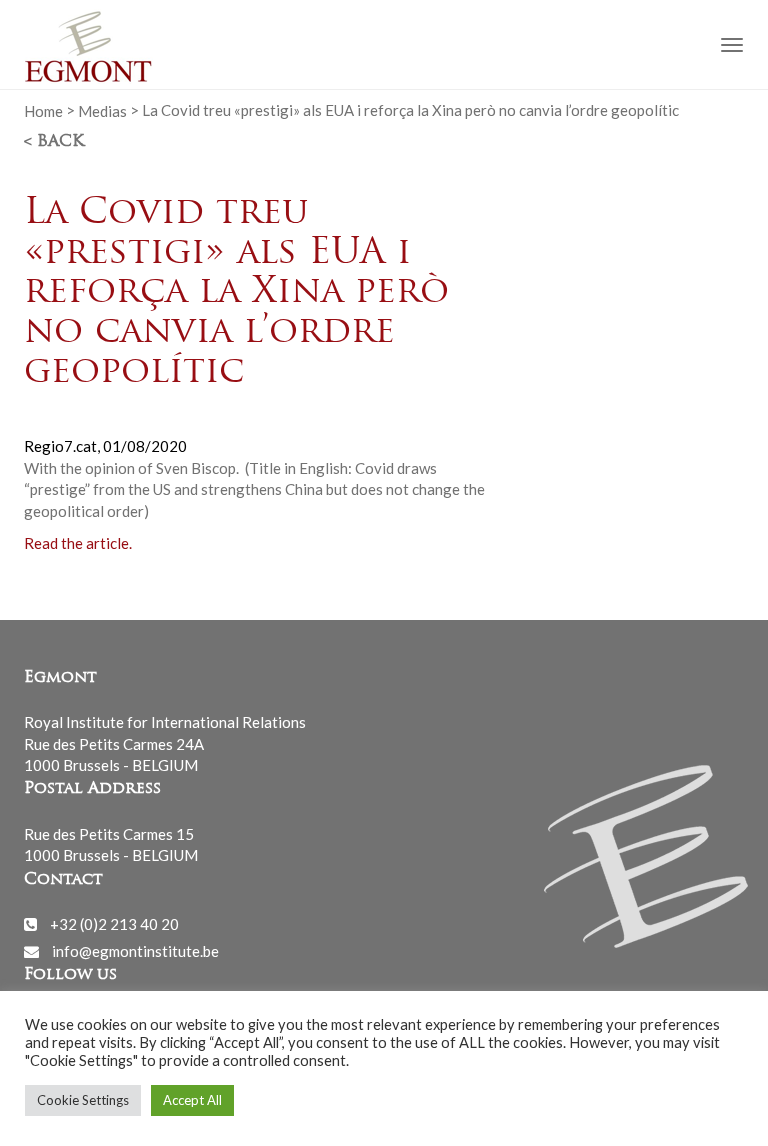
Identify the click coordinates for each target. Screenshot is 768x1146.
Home (43, 110)
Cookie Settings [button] (83, 1100)
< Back (54, 142)
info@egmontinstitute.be (135, 951)
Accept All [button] (192, 1100)
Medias (102, 110)
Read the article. (78, 543)
